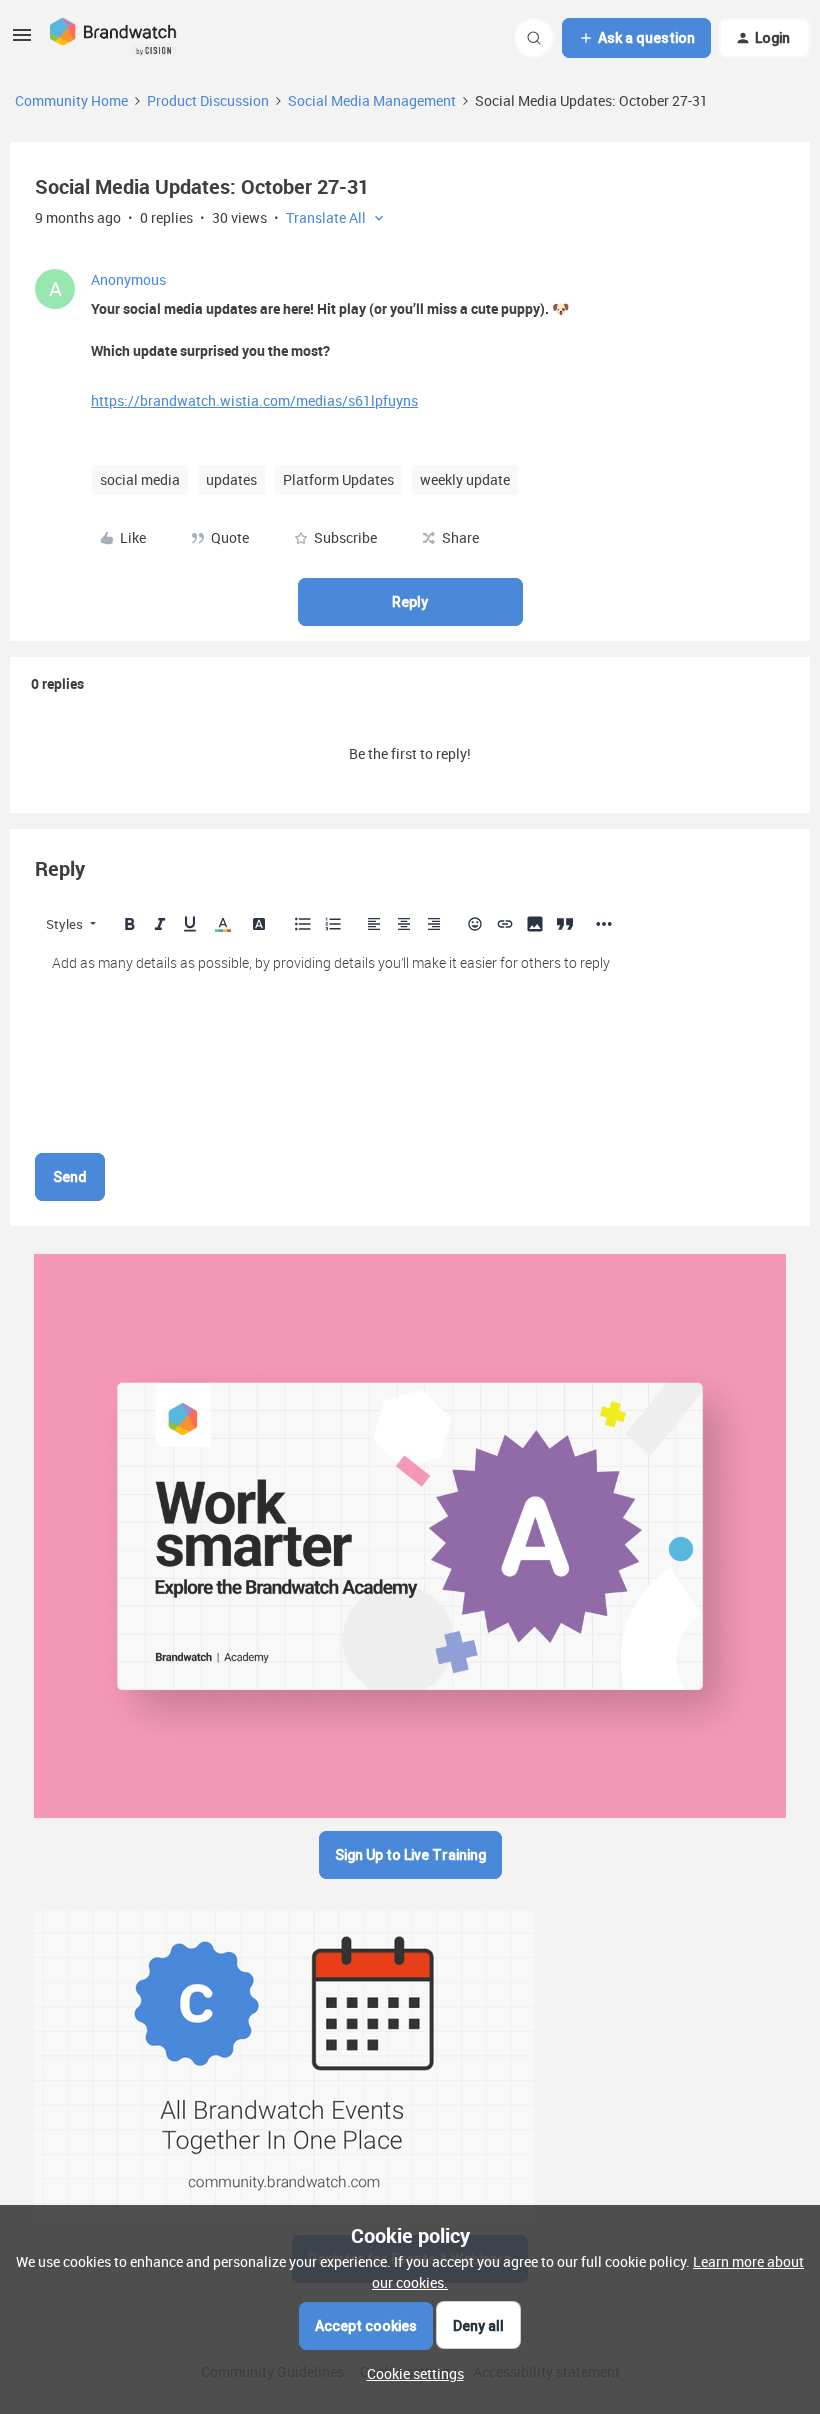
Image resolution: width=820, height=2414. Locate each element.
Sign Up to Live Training (410, 1855)
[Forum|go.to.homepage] (113, 38)
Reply (410, 602)
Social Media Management (372, 100)
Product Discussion (208, 100)
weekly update (465, 479)
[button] (22, 41)
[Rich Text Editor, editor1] (410, 1044)
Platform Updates (338, 479)
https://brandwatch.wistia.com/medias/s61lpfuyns (254, 400)
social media (140, 479)
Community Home (71, 100)
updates (231, 479)
